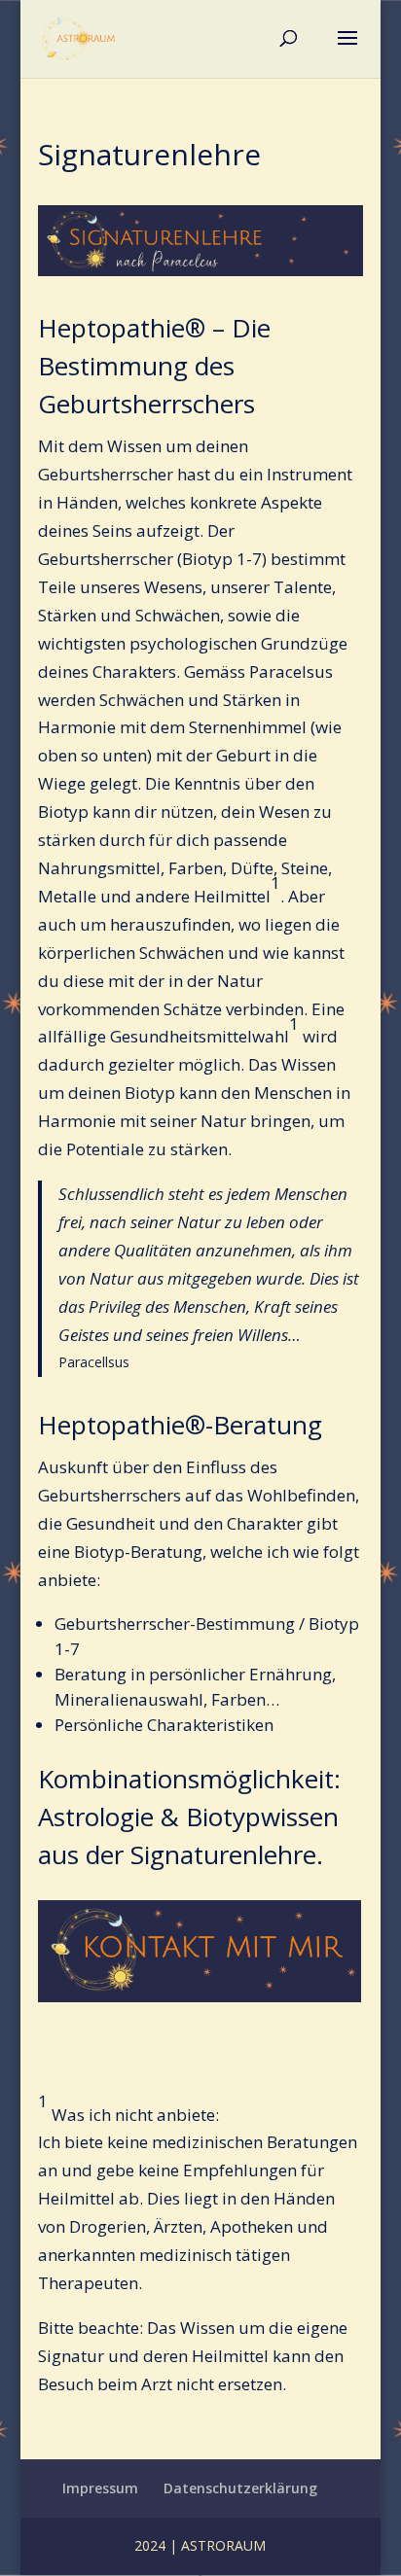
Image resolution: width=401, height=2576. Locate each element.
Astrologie (96, 1817)
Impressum (100, 2488)
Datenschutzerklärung (240, 2488)
